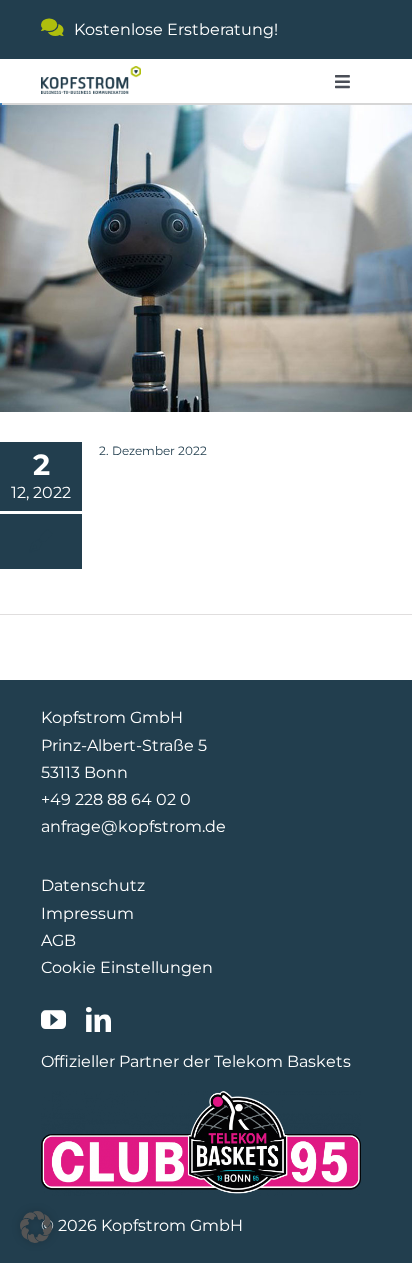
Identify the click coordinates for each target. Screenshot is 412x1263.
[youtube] (53, 1019)
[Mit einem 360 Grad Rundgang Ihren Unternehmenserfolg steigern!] (206, 257)
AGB (58, 940)
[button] (36, 1227)
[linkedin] (98, 1019)
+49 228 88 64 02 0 (116, 799)
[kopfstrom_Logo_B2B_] (91, 73)
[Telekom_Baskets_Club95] (201, 1098)
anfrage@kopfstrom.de (133, 826)
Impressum (87, 913)
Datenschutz (93, 885)
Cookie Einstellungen (127, 967)
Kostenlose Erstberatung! (176, 29)
